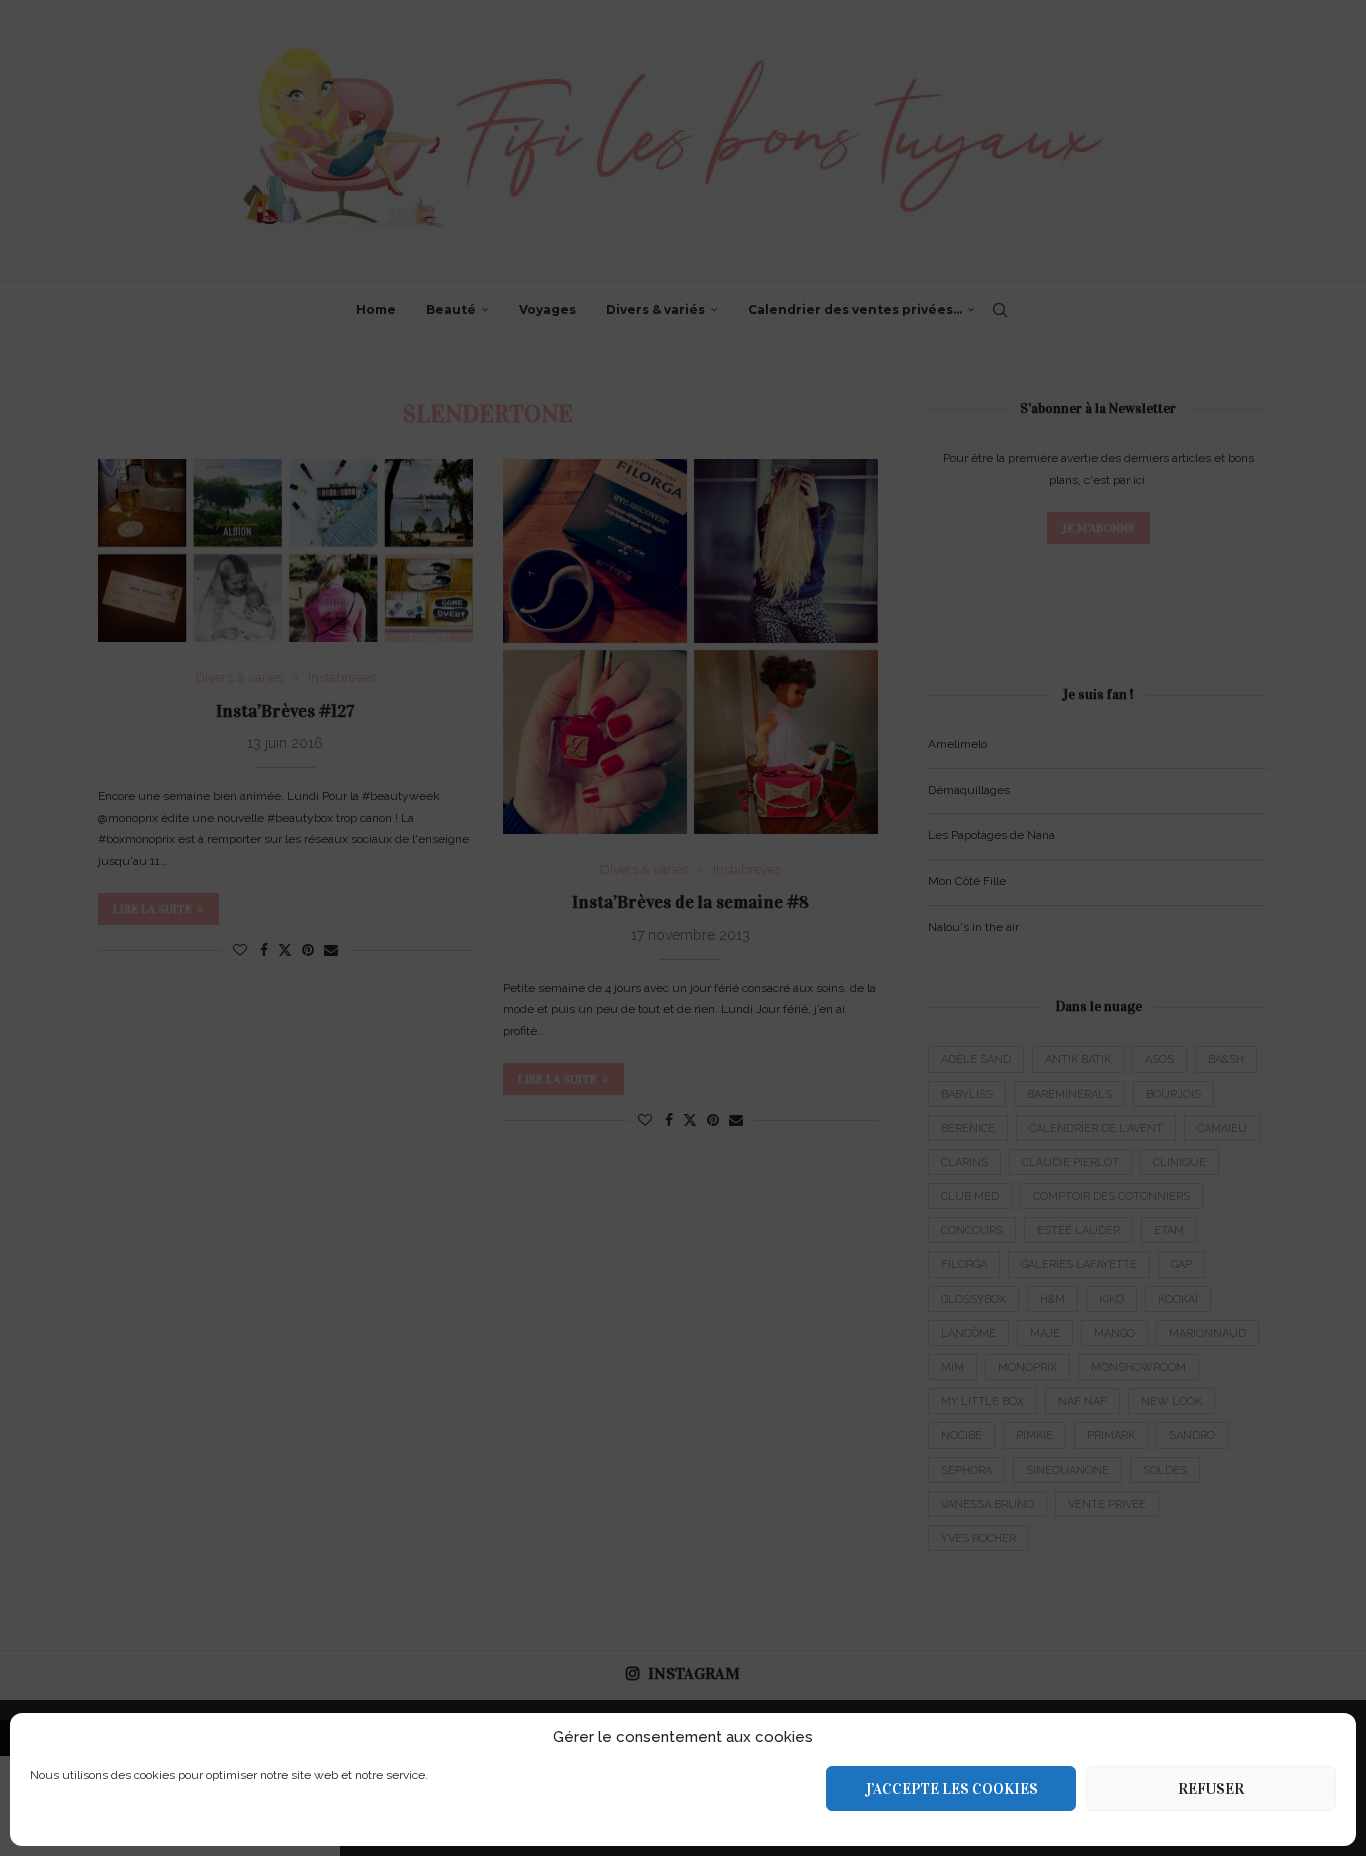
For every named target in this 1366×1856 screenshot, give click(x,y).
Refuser (1211, 1789)
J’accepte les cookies (951, 1789)
